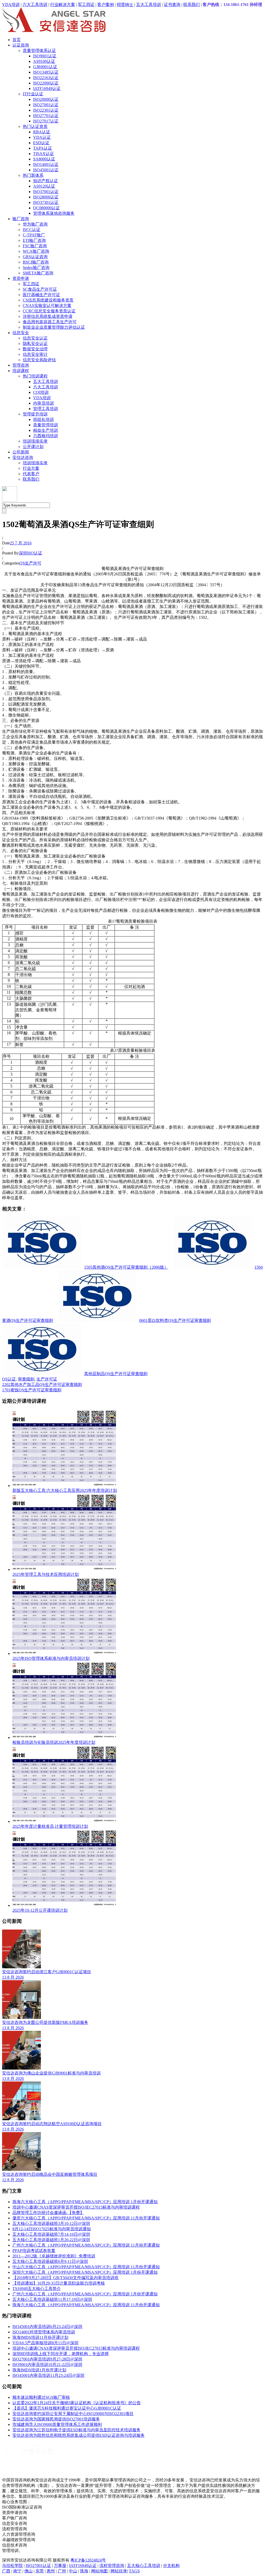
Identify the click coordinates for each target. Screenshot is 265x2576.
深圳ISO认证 (31, 553)
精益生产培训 (46, 430)
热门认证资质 (35, 126)
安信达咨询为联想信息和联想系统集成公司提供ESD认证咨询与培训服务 (79, 2435)
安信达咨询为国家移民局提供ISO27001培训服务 (56, 2419)
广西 (6, 2571)
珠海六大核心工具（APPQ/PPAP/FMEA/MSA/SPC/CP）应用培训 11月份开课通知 (86, 2305)
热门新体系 (33, 175)
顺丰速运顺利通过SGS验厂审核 (41, 2397)
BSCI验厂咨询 (36, 262)
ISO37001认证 (46, 192)
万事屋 (60, 2566)
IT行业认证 (33, 94)
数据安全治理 (35, 349)
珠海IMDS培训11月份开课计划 (40, 2337)
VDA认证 (42, 137)
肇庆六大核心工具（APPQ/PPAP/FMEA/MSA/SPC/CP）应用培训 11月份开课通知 (86, 2218)
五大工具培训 (149, 5)
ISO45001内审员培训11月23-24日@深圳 (48, 2375)
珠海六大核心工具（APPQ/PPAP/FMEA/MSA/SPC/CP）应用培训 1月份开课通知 (85, 2202)
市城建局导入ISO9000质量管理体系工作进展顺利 (57, 2424)
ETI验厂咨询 (34, 240)
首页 (17, 40)
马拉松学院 (12, 2566)
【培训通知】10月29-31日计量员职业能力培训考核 (59, 2283)
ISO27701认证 (46, 116)
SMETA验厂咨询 (38, 273)
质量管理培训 (46, 425)
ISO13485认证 (46, 72)
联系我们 (192, 5)
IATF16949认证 (47, 88)
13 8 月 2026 (13, 1977)
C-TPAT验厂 (34, 235)
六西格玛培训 (46, 436)
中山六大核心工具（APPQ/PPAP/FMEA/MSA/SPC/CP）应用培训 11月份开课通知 (86, 2267)
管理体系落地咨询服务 (54, 213)
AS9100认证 (44, 61)
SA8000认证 (44, 159)
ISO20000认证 (46, 99)
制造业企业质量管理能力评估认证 (54, 327)
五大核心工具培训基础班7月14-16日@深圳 (51, 2234)
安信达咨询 (23, 457)
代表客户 (31, 474)
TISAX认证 (43, 154)
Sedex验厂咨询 (36, 268)
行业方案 (31, 468)
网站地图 (99, 2571)
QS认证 (9, 1379)
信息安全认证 (35, 338)
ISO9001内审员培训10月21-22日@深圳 (47, 2365)
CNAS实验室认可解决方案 (47, 306)
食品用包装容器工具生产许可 (50, 322)
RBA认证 (42, 132)
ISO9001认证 (45, 56)
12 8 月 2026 (13, 2180)
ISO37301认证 (46, 202)
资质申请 (21, 278)
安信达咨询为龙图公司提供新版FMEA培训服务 (45, 2022)
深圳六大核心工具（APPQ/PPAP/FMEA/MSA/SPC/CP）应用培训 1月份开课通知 (85, 2272)
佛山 (28, 2571)
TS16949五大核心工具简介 (37, 2289)
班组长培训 (43, 419)
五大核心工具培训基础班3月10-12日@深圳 (51, 2223)
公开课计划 (33, 447)
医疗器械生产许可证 (41, 295)
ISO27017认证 (46, 121)
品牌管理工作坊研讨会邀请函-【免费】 (48, 2213)
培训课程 (21, 371)
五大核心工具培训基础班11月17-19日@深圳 (52, 2299)
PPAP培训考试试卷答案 (34, 2251)
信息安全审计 (35, 354)
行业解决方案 (63, 5)
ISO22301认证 (46, 110)
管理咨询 (21, 365)
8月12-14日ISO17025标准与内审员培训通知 (52, 2229)
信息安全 (21, 333)
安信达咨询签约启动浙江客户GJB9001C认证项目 (47, 1972)
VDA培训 (11, 5)
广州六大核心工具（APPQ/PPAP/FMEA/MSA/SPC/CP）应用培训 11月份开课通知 (86, 2245)
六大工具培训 (35, 5)
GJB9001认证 (45, 67)
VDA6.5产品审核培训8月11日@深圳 (45, 2343)
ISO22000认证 (46, 83)
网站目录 (119, 2571)
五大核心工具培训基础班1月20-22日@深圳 (51, 2240)
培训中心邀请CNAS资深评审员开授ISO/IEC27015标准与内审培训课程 (76, 2207)
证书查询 (172, 5)
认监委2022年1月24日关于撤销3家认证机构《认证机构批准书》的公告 (77, 2403)
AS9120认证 (44, 186)
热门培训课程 (35, 376)
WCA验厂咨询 (36, 251)
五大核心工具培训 (144, 2566)
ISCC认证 (32, 230)
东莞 (40, 2571)
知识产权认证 (46, 181)
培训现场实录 (35, 441)
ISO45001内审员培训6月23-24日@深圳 (47, 2327)
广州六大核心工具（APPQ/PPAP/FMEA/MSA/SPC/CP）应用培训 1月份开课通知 (85, 2294)
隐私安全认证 (35, 344)
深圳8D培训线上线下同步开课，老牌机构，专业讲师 (61, 2354)
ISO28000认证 (46, 197)
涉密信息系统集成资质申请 (48, 316)
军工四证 (86, 5)
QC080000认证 (46, 208)
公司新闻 (21, 452)
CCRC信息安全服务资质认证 (49, 311)
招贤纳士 (125, 5)
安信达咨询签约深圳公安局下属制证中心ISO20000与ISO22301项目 (73, 2414)
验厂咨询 (21, 219)
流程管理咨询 (112, 2566)
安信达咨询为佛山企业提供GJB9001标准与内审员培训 (51, 2073)
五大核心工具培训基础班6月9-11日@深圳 (50, 2261)
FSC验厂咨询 (35, 246)
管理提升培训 (35, 414)
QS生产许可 (30, 563)
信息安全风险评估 (39, 360)
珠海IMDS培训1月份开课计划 (39, 2370)
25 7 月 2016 (21, 543)
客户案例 (106, 5)
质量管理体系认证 (39, 51)
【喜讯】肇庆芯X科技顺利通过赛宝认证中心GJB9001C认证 (67, 2408)
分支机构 (171, 2566)
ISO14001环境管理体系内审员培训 (44, 2332)
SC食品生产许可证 (40, 289)
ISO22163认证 (46, 78)
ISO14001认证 (46, 164)
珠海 (84, 2571)
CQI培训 (41, 392)
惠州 (51, 2571)
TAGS (134, 2571)
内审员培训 (43, 403)
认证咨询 (21, 45)
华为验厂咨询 (35, 224)
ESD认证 (41, 143)
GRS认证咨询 (35, 257)
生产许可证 (47, 1379)
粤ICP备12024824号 (88, 2560)
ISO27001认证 (46, 105)
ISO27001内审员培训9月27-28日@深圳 (47, 2359)
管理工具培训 (46, 409)
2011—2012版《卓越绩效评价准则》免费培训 (54, 2256)
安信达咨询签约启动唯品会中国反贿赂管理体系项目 (50, 2174)
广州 (62, 2571)
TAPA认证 (43, 148)
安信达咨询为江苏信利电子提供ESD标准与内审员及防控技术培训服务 (76, 2430)
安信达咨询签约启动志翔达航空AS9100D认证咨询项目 (52, 2124)
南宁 (17, 2571)
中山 (73, 2571)
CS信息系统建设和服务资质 (48, 300)
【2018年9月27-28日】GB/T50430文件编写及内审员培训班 (65, 2278)
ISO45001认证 (46, 170)
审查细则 (26, 1379)
